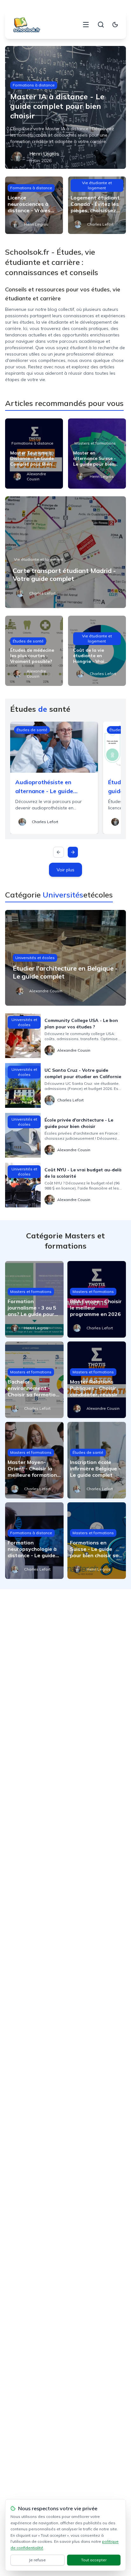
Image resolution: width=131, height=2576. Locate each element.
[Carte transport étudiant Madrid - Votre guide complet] (65, 552)
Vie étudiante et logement (97, 185)
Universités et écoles (35, 958)
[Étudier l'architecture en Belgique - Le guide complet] (65, 958)
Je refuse (37, 2560)
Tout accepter (94, 2560)
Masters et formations (95, 443)
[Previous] (59, 852)
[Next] (73, 852)
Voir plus (65, 870)
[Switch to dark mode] (115, 25)
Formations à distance (34, 85)
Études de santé (28, 641)
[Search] (101, 25)
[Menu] (86, 25)
